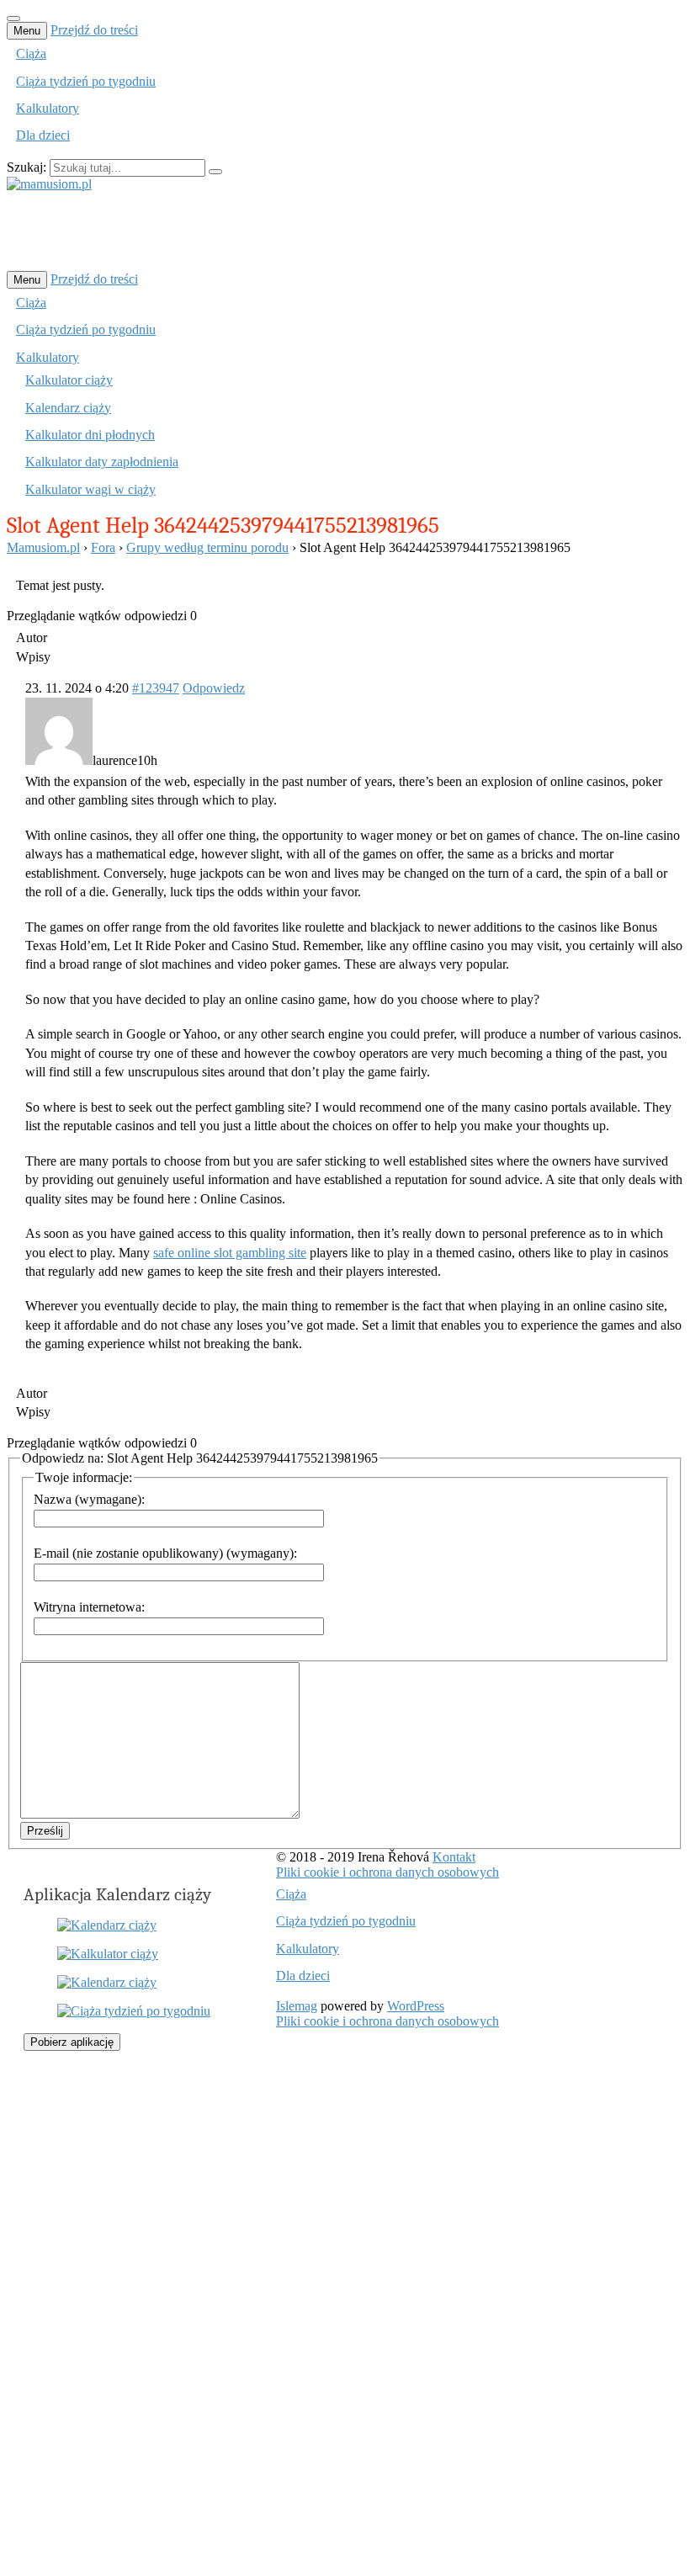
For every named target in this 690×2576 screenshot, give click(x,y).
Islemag (297, 2006)
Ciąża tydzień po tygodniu (86, 81)
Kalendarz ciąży (68, 408)
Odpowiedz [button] (214, 688)
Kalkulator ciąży (69, 380)
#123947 (156, 688)
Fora (103, 547)
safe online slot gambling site (230, 1253)
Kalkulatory (48, 108)
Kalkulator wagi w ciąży (90, 489)
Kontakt (454, 1857)
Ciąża (31, 53)
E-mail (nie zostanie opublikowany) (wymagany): (165, 1553)
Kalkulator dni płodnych (90, 435)
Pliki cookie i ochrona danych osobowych (387, 1872)
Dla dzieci (43, 135)
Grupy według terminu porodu (207, 547)
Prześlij (45, 1831)
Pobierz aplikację (72, 2042)
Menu (27, 31)
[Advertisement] (313, 230)
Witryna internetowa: (89, 1607)
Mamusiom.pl (43, 547)
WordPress (416, 2006)
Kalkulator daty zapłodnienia (102, 462)
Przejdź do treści (94, 30)
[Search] (215, 172)
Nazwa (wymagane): (89, 1499)
